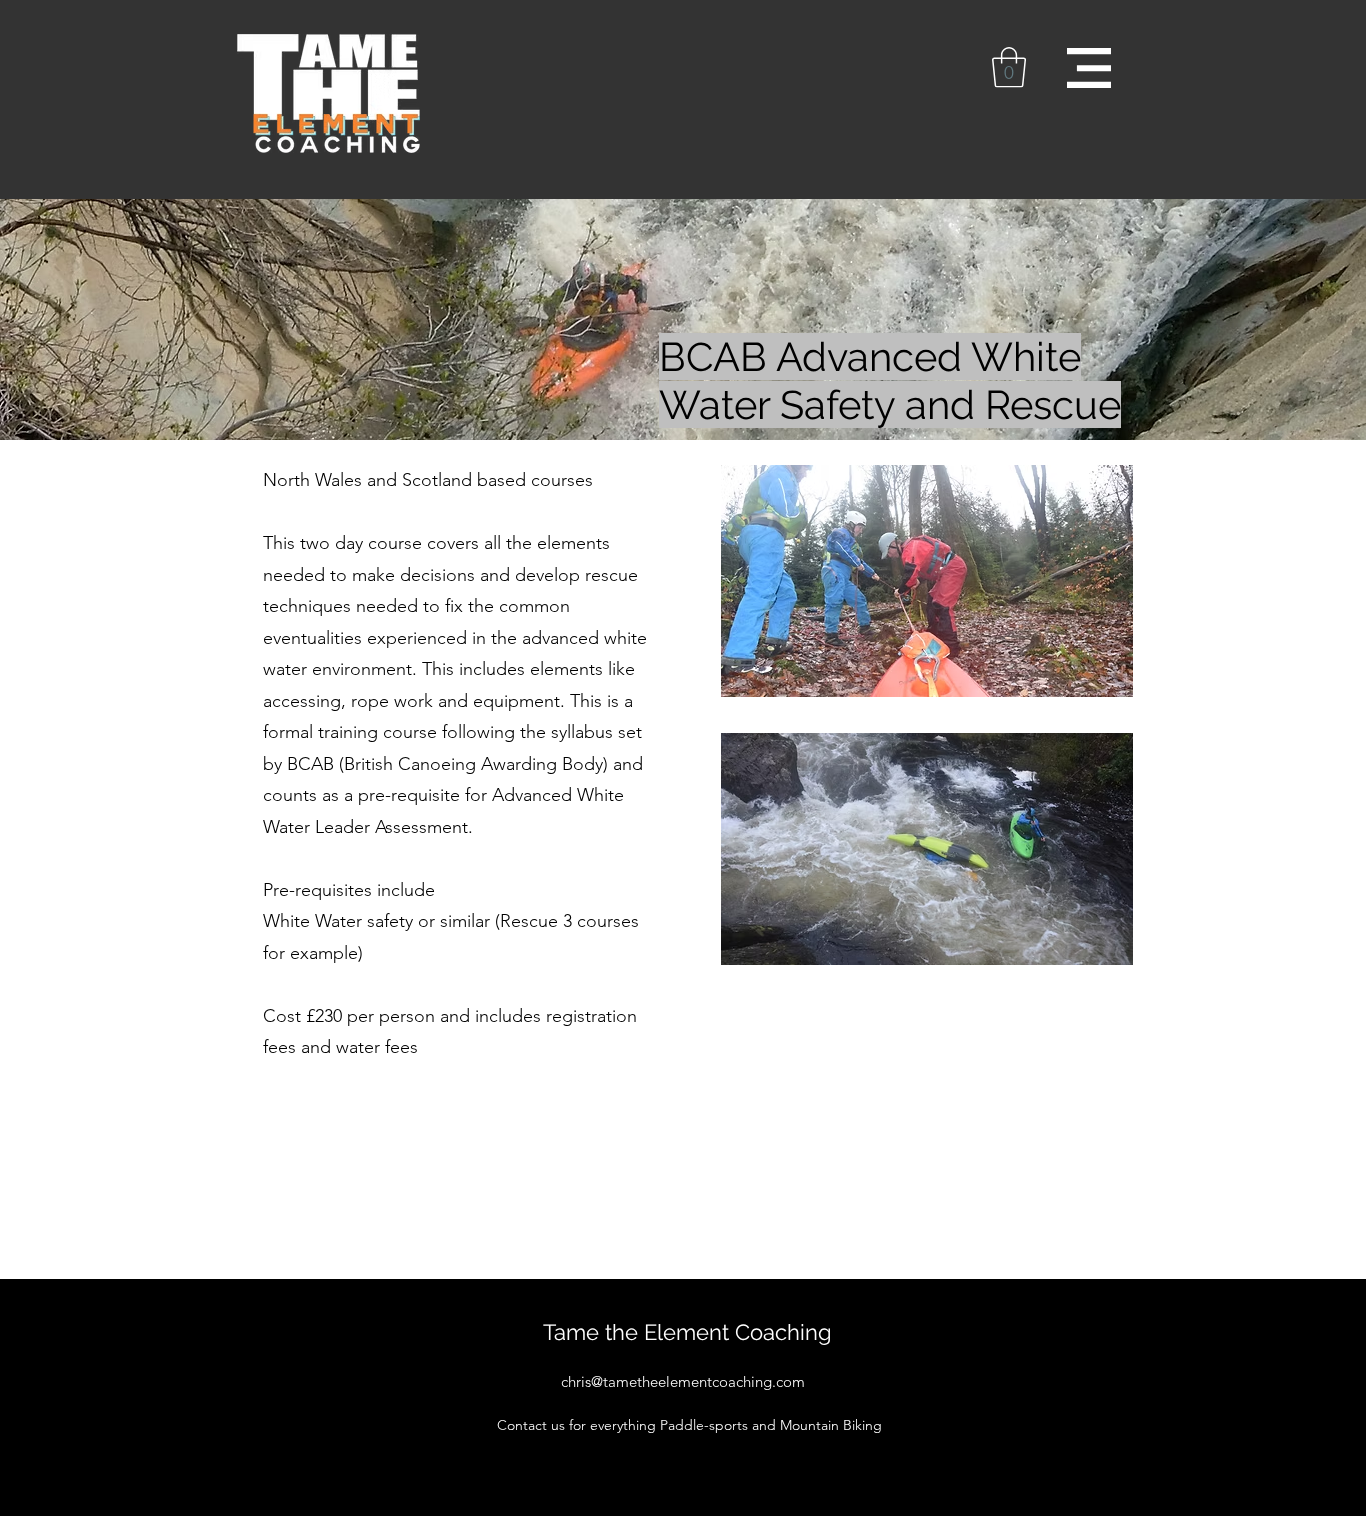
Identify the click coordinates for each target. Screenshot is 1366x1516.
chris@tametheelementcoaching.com (683, 1381)
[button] (1009, 67)
